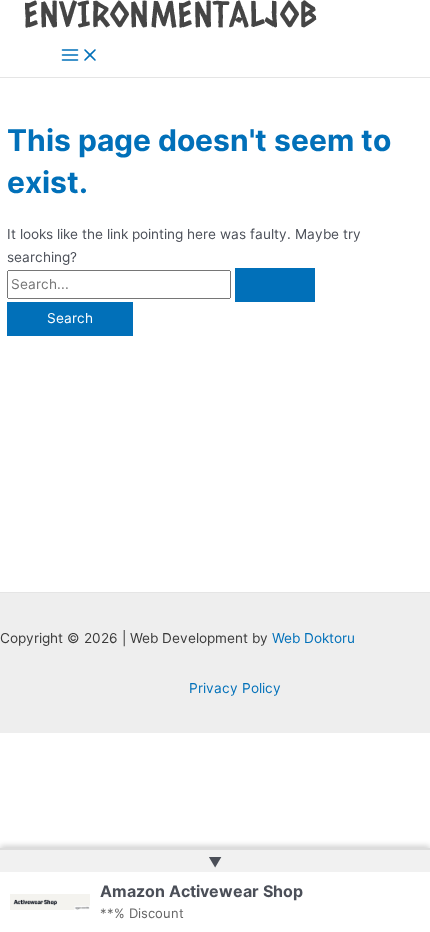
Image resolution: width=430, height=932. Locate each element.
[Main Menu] (80, 56)
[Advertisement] (215, 454)
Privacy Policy (235, 688)
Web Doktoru (313, 638)
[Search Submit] (275, 285)
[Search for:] (161, 284)
